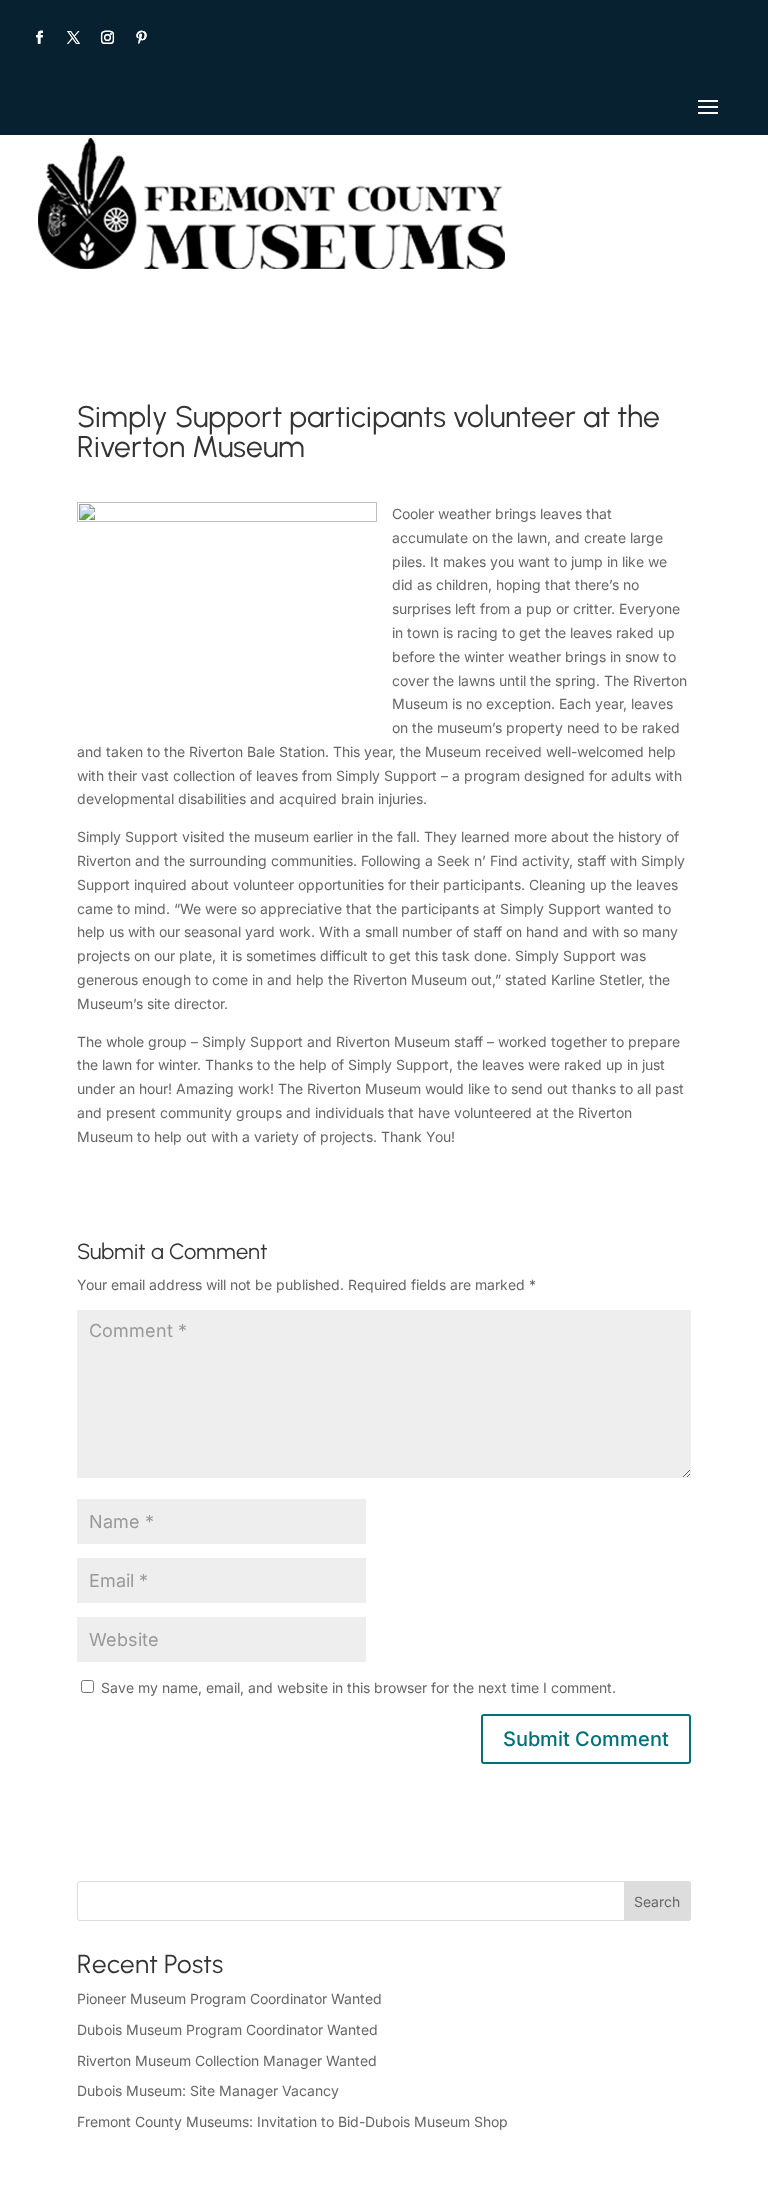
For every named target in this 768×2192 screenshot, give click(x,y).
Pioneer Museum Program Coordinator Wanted (229, 1998)
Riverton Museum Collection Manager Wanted (227, 2060)
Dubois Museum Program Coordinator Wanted (227, 2029)
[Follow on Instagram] (107, 38)
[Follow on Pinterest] (141, 38)
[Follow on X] (73, 38)
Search (657, 1901)
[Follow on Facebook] (39, 38)
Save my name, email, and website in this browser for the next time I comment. (358, 1687)
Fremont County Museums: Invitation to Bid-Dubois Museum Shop (292, 2121)
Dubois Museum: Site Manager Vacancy (208, 2090)
